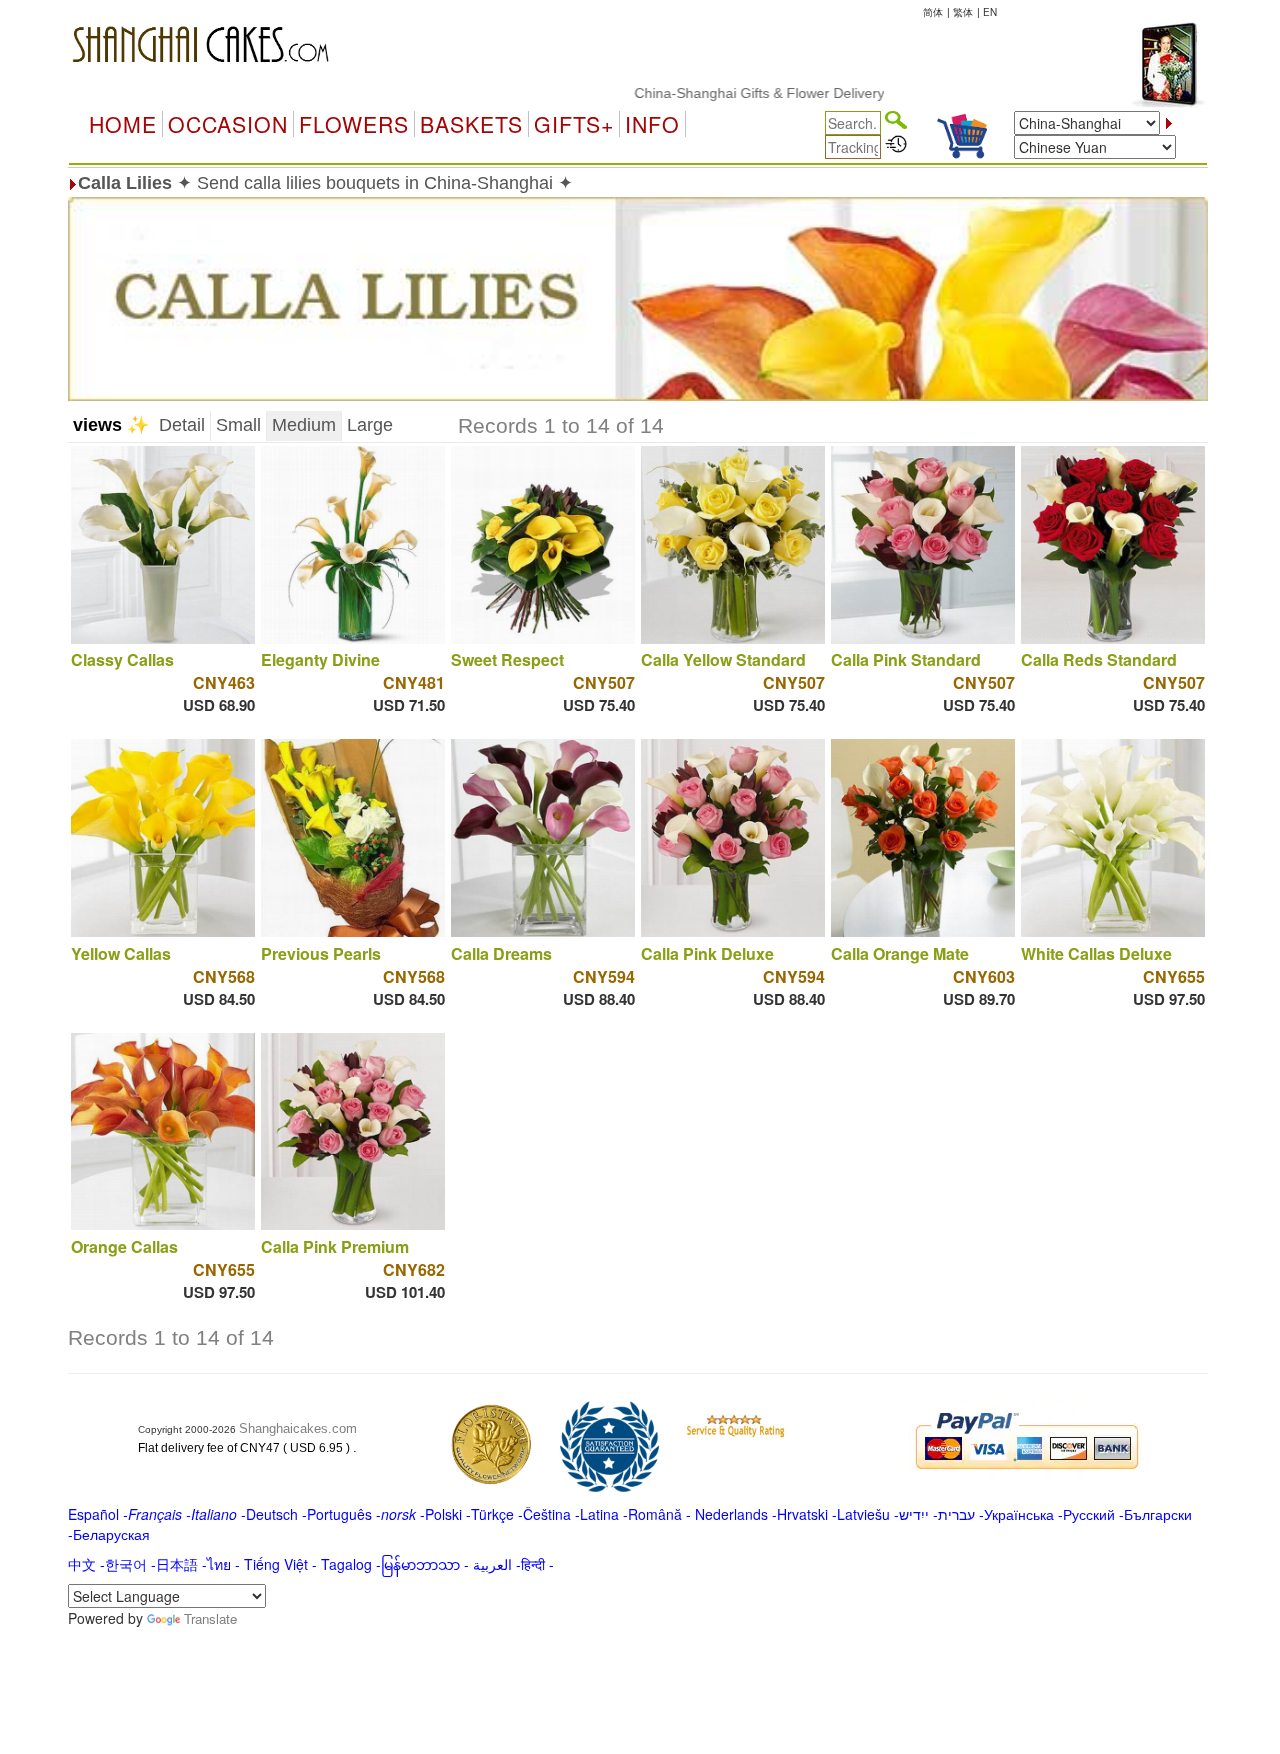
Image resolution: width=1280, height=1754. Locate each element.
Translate (210, 1618)
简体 (933, 12)
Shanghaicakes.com (298, 1428)
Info (652, 124)
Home (123, 124)
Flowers (354, 124)
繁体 (963, 12)
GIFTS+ (574, 124)
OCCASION (228, 124)
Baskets (471, 124)
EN (990, 12)
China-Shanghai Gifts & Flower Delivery (718, 93)
